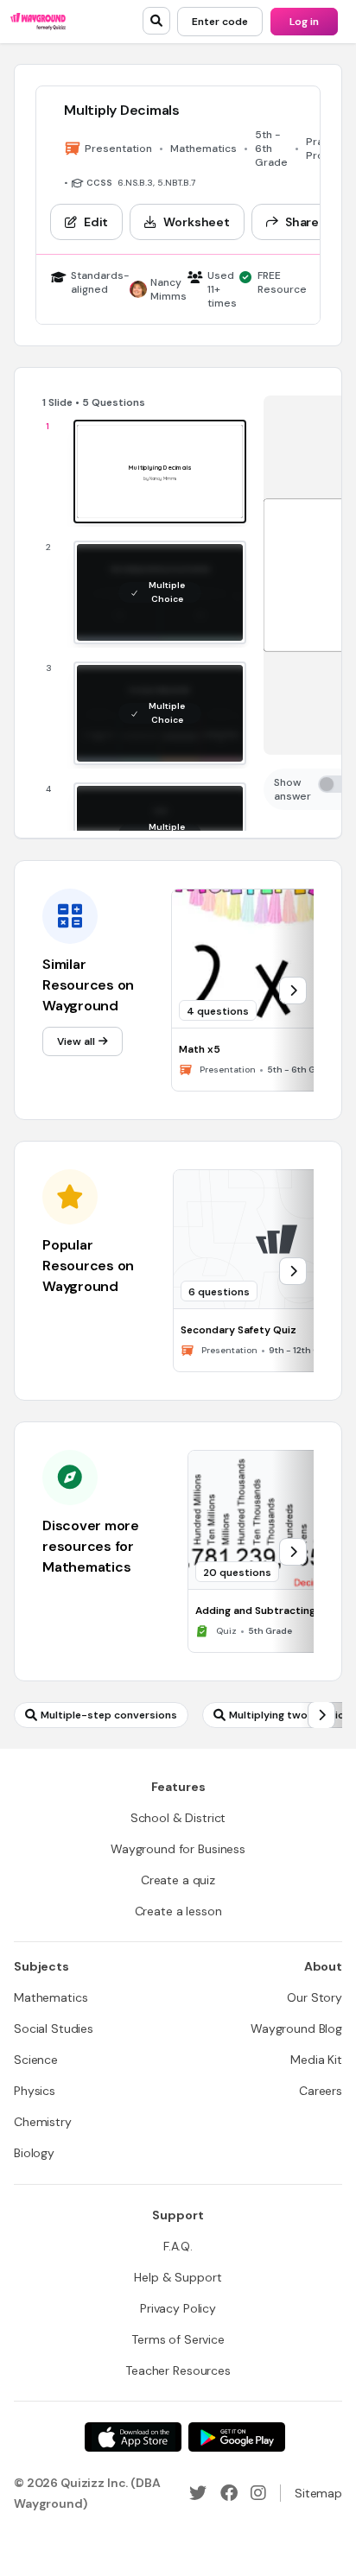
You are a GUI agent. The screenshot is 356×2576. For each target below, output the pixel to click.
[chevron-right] (293, 991)
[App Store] (133, 2437)
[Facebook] (229, 2493)
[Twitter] (198, 2493)
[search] (156, 21)
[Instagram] (258, 2493)
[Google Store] (237, 2437)
